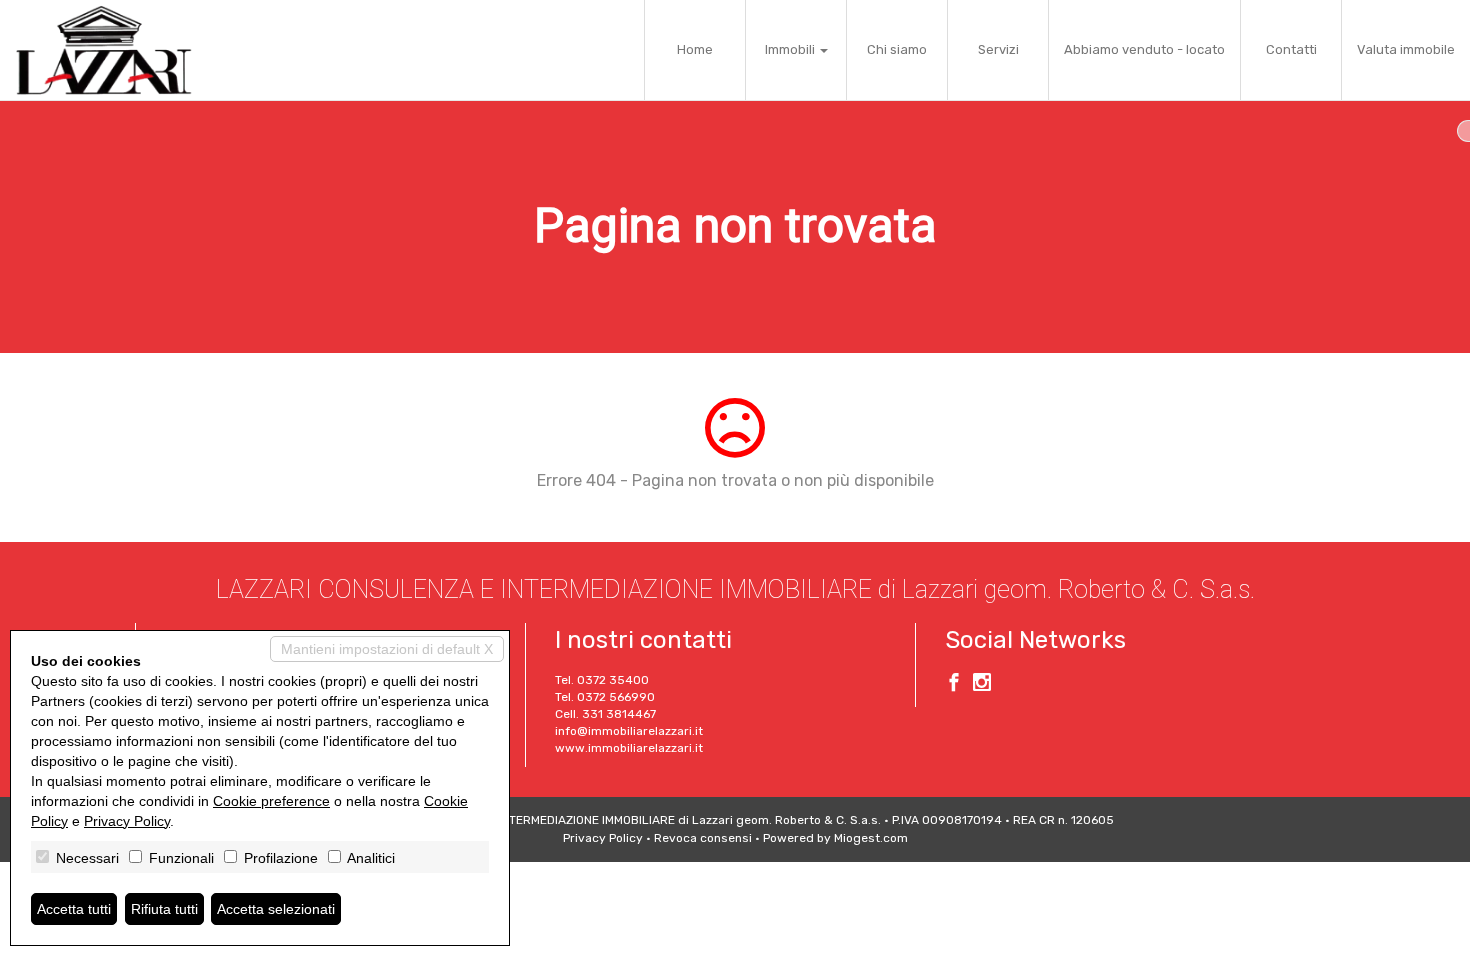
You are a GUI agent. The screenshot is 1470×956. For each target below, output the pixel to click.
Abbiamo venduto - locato (1144, 49)
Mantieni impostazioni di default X (387, 649)
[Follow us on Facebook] (954, 685)
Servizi (998, 49)
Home (695, 49)
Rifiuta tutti (164, 909)
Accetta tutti (74, 909)
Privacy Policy (603, 838)
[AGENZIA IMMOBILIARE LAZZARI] (104, 50)
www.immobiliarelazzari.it (629, 748)
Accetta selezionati (276, 909)
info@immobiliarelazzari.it (629, 731)
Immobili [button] (791, 49)
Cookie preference (271, 801)
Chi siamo (897, 49)
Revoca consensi (703, 838)
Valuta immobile (1406, 49)
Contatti (1291, 49)
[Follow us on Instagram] (982, 685)
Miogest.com (871, 838)
